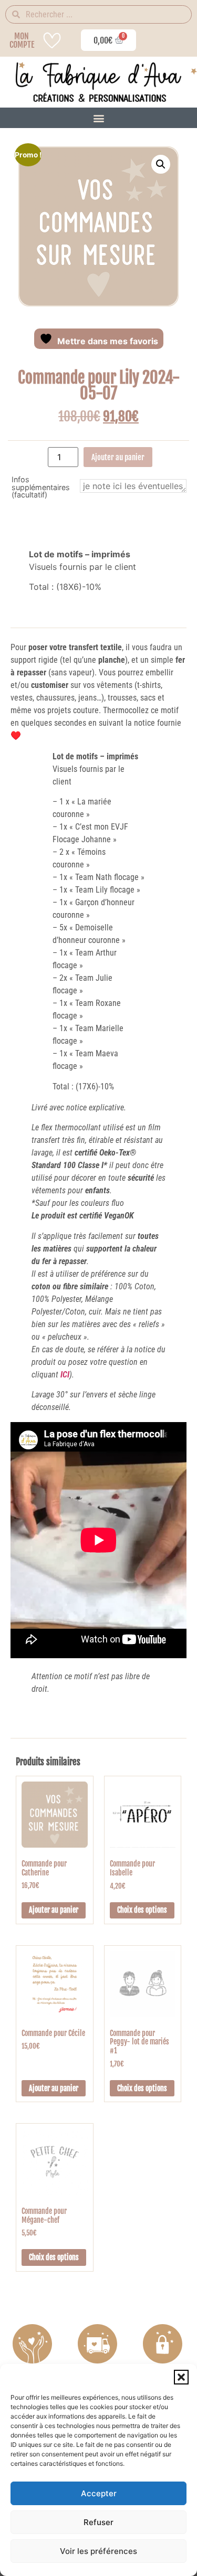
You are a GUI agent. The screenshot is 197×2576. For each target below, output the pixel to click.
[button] (181, 2377)
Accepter (99, 2493)
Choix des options (142, 1910)
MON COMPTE (22, 40)
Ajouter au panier (118, 457)
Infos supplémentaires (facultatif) (41, 487)
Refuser (98, 2522)
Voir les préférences (98, 2551)
